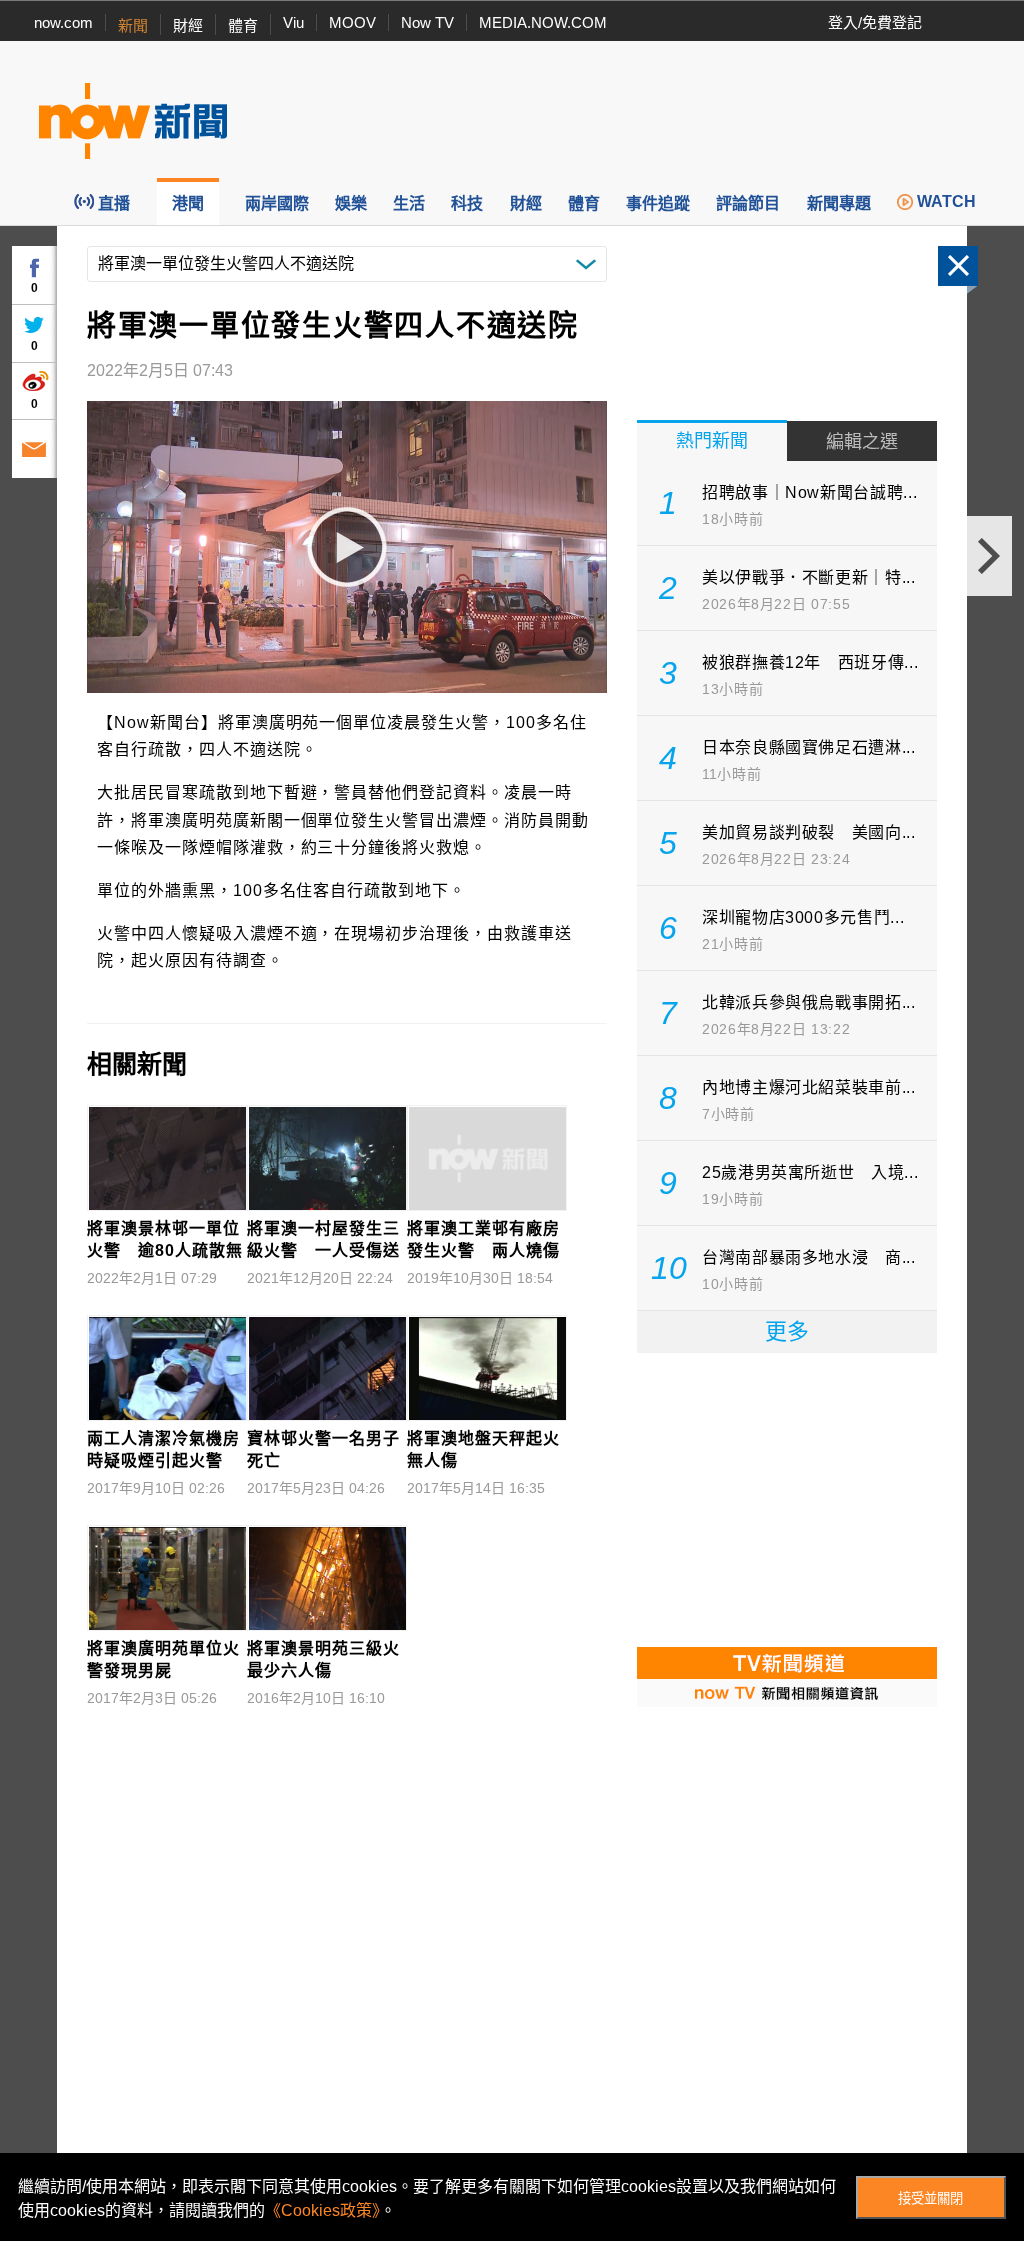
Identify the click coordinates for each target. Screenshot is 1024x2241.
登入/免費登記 (875, 22)
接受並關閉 (930, 2198)
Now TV (427, 22)
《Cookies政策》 (322, 2210)
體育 (243, 25)
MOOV (352, 22)
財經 (188, 25)
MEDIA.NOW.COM (543, 22)
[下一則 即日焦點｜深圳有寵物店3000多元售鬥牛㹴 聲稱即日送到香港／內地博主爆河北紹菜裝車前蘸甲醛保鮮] (989, 556)
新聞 (133, 25)
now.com (63, 22)
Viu (293, 22)
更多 (787, 1331)
